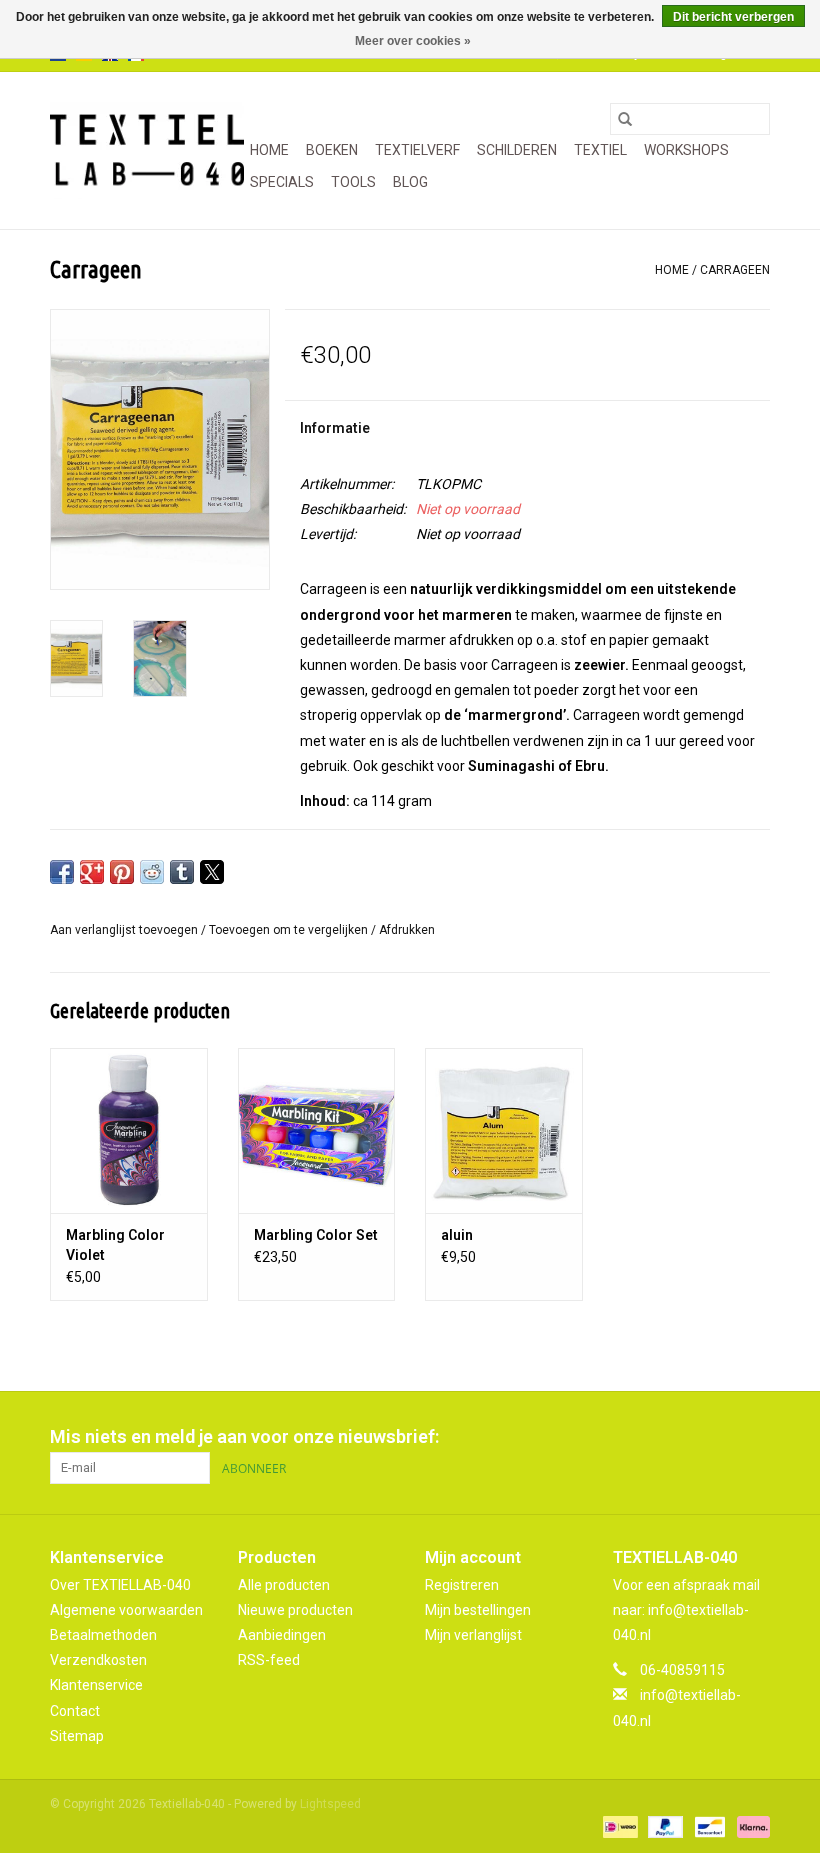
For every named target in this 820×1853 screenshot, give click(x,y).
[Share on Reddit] (152, 872)
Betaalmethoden (103, 1635)
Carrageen (735, 270)
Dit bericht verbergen (733, 17)
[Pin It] (122, 872)
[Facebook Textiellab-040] (684, 1437)
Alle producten (284, 1585)
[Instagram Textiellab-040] (754, 1437)
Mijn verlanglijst (473, 1635)
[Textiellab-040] (147, 150)
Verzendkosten (98, 1660)
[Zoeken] (625, 119)
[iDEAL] (618, 1826)
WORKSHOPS (686, 150)
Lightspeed (330, 1804)
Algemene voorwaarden (126, 1610)
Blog (410, 182)
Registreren (462, 1585)
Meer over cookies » (413, 41)
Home (269, 150)
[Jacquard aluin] (504, 1130)
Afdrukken (407, 930)
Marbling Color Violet (115, 1245)
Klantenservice (96, 1685)
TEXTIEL (600, 150)
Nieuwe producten (295, 1610)
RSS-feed (269, 1660)
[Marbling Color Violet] (129, 1130)
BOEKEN (332, 150)
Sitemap (77, 1736)
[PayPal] (663, 1826)
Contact (75, 1711)
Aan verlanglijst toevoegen (125, 930)
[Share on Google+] (92, 872)
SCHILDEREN (517, 150)
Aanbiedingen (282, 1635)
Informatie (335, 428)
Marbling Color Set (316, 1235)
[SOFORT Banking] (750, 1826)
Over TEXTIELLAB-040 (120, 1585)
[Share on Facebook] (62, 872)
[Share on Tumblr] (182, 872)
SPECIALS (282, 182)
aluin (457, 1235)
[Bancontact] (708, 1826)
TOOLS (353, 182)
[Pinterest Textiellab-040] (719, 1437)
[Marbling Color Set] (317, 1130)
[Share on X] (212, 872)
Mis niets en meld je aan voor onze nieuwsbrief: (244, 1436)
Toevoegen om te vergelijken (290, 930)
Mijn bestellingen (478, 1610)
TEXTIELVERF (417, 150)
